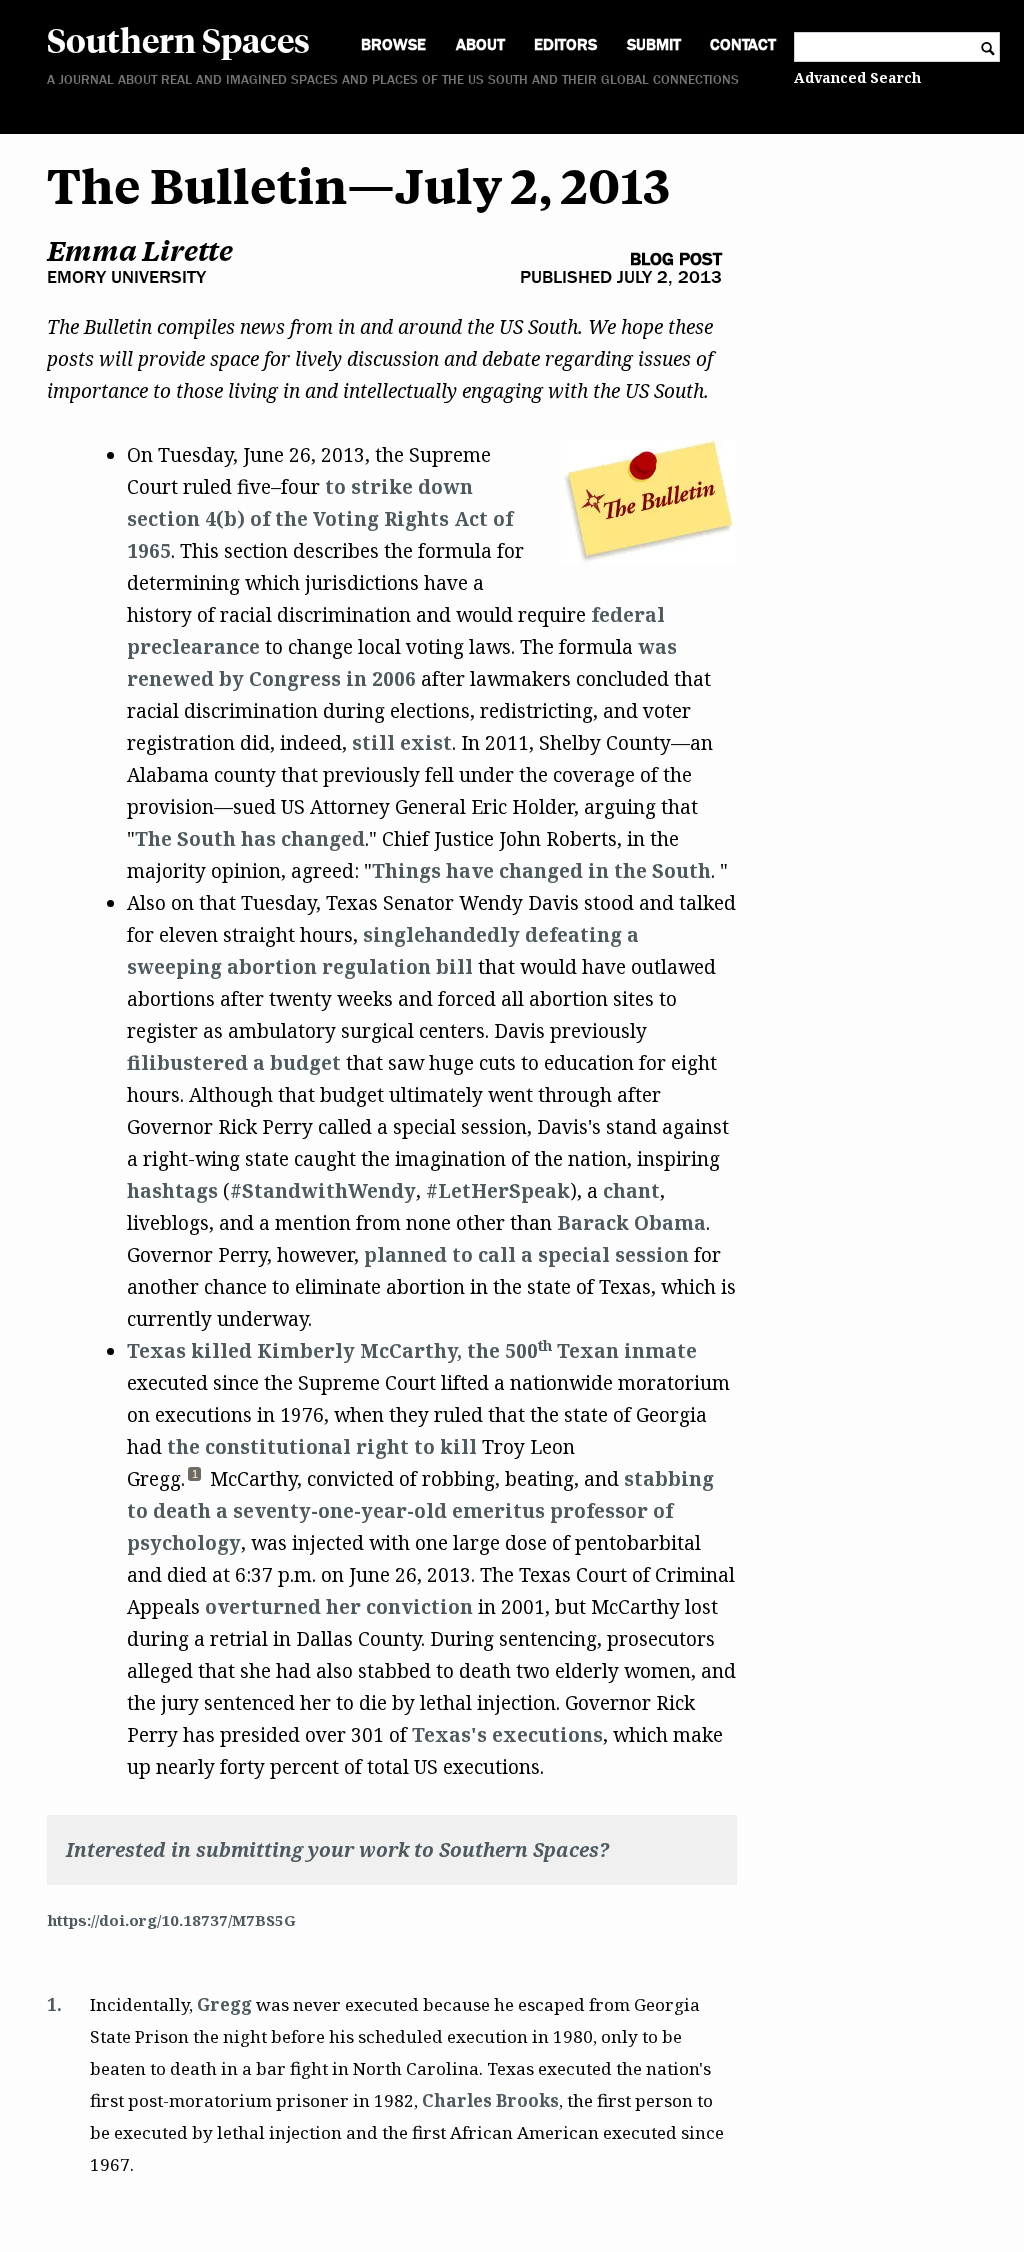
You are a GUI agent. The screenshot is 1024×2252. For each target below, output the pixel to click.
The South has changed (250, 839)
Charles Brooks (490, 2100)
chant (631, 1191)
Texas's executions (507, 1735)
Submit (654, 44)
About (480, 44)
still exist (402, 743)
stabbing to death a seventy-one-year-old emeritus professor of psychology (420, 1511)
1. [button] (54, 2004)
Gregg (224, 2004)
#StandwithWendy (323, 1191)
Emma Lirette (140, 250)
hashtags (172, 1191)
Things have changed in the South (541, 871)
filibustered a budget (234, 1063)
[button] (195, 1479)
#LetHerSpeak (498, 1191)
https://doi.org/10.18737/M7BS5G (171, 1920)
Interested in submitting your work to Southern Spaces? (337, 1850)
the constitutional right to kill (322, 1447)
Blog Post (676, 259)
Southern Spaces (178, 39)
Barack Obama (631, 1223)
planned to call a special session (526, 1255)
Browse (393, 44)
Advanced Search (857, 77)
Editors (565, 44)
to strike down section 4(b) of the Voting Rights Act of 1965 (320, 519)
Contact (743, 44)
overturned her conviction (339, 1607)
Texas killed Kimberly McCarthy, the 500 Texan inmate (412, 1351)
